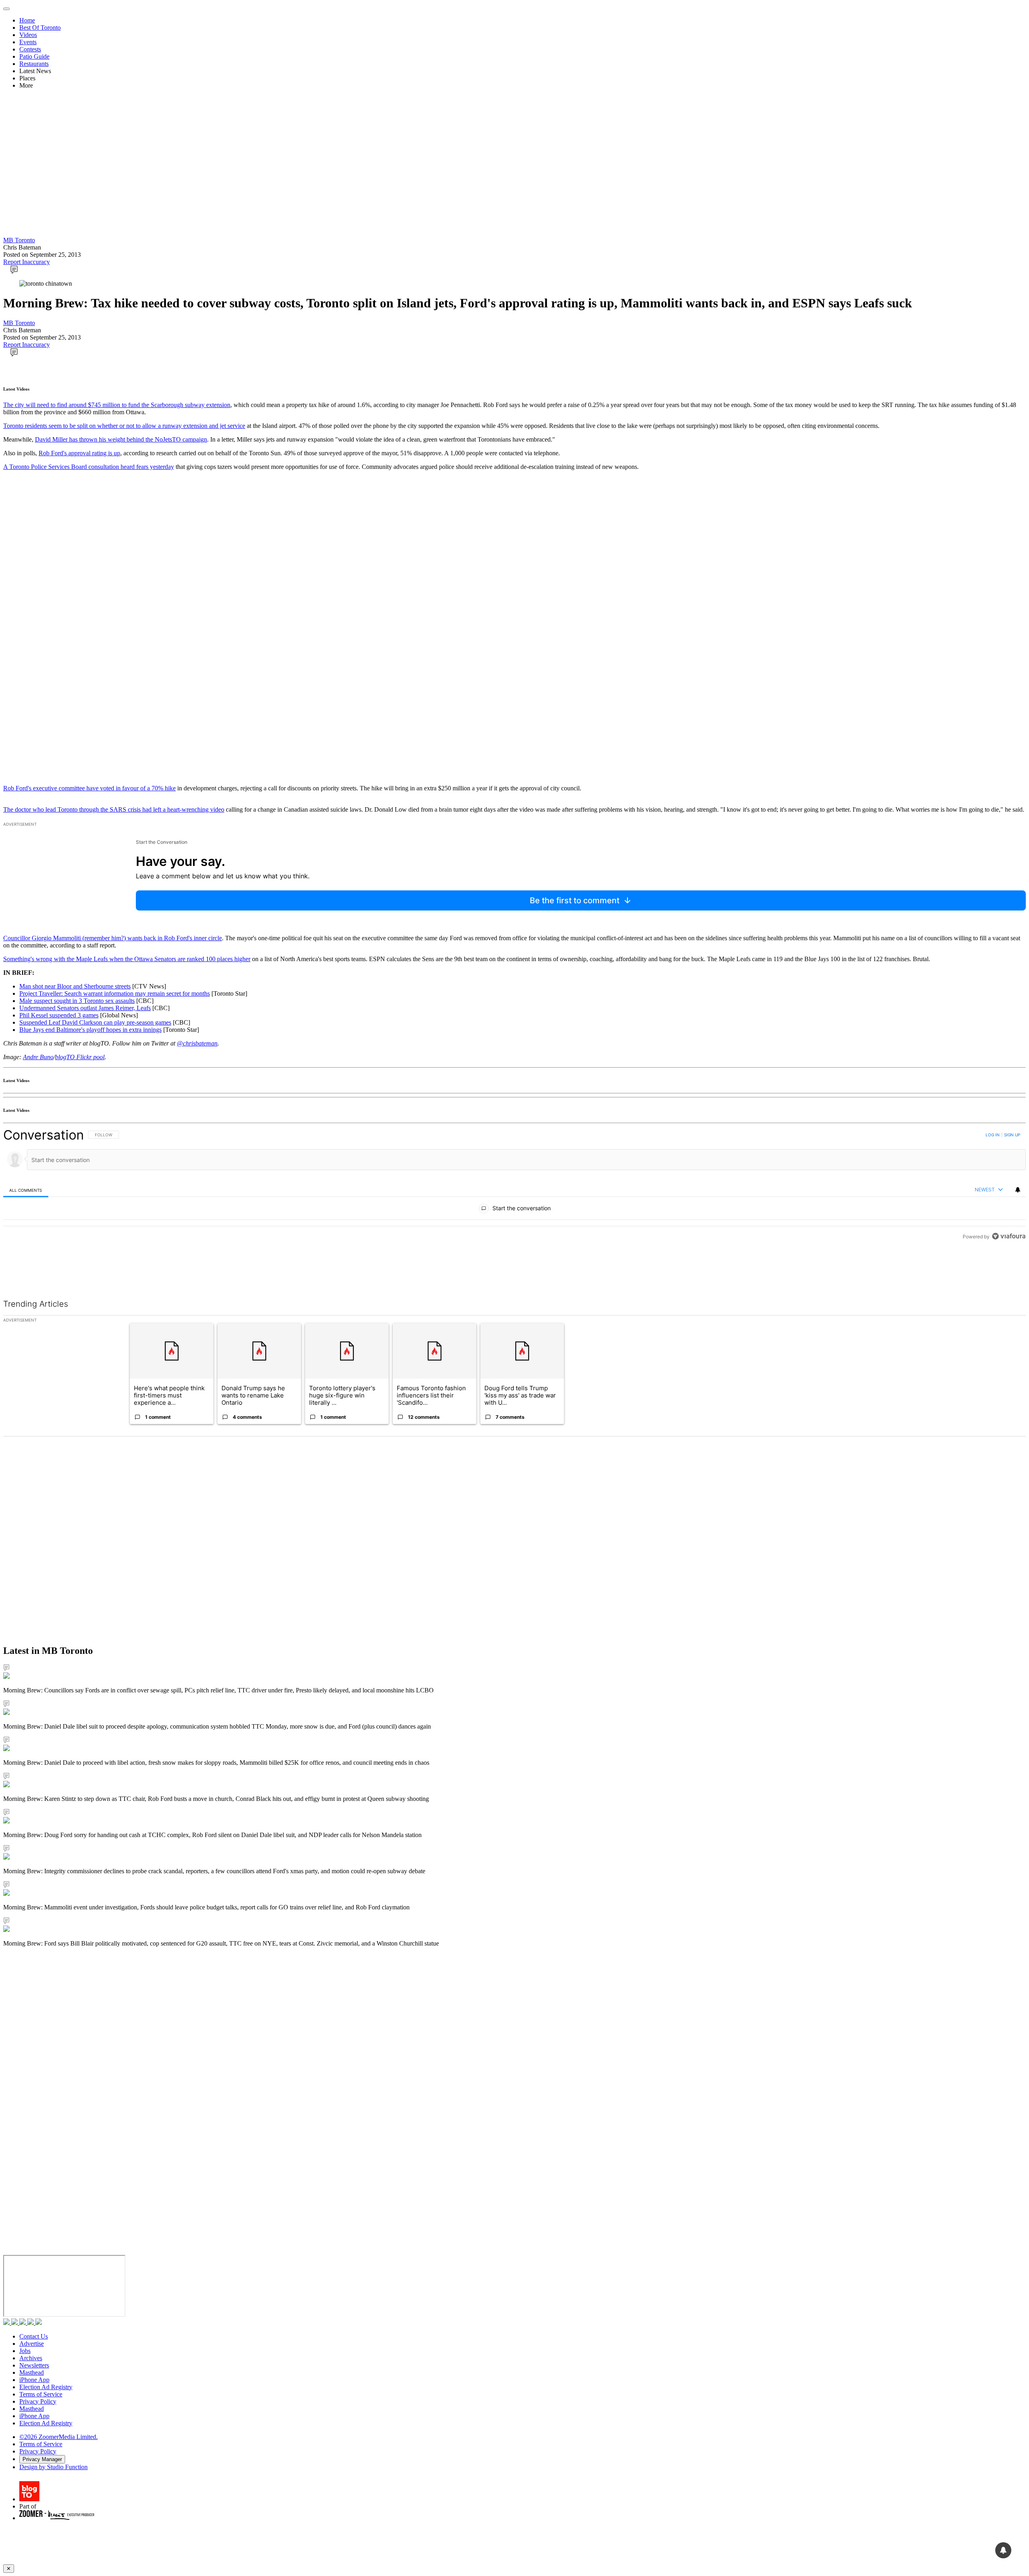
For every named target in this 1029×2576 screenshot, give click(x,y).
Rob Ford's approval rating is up (79, 453)
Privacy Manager (42, 2459)
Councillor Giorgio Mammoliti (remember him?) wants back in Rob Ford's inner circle (113, 938)
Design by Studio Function (53, 2467)
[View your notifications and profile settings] (1018, 1190)
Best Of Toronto (40, 28)
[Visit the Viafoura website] (1009, 1272)
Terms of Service (41, 2394)
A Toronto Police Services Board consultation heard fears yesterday (89, 467)
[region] (514, 1204)
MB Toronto (19, 240)
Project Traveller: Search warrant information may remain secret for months (115, 993)
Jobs (25, 2351)
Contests (30, 49)
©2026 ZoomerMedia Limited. (58, 2437)
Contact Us (34, 2336)
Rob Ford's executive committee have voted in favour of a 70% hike (89, 788)
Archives (31, 2358)
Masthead (32, 2372)
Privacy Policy (38, 2401)
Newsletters (34, 2365)
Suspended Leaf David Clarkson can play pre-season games (95, 1022)
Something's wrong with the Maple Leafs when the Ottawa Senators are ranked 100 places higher (127, 959)
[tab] (26, 1190)
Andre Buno (38, 1057)
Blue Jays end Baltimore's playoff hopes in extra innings (90, 1030)
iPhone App (34, 2380)
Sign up (1012, 1135)
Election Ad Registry (46, 2387)
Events (28, 42)
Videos (28, 35)
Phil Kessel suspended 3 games (59, 1015)
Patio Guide (34, 56)
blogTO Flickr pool (80, 1057)
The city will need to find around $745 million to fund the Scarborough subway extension (117, 405)
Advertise (32, 2344)
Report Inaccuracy (27, 262)
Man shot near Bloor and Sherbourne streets (75, 986)
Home (27, 20)
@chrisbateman (197, 1043)
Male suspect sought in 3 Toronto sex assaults (77, 1001)
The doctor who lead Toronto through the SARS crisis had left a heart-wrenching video (114, 809)
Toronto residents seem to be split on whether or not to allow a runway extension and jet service (124, 426)
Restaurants (34, 64)
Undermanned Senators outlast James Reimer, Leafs (85, 1008)
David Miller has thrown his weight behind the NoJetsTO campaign (121, 439)
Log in (993, 1135)
